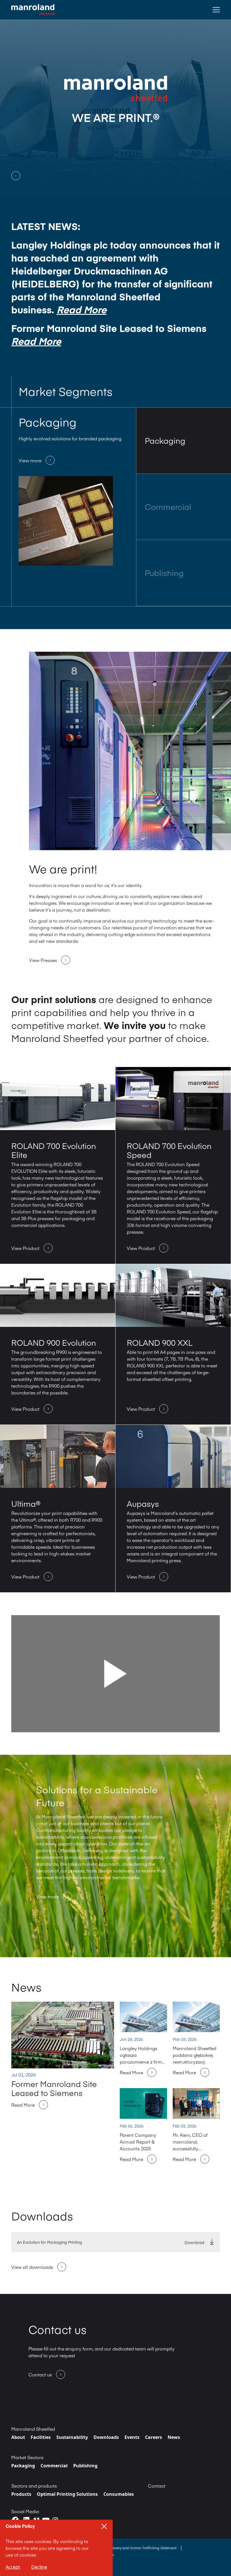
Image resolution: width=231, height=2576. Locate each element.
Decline (39, 2567)
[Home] (33, 10)
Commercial (54, 2466)
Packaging (23, 2466)
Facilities (41, 2437)
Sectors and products (34, 2486)
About (18, 2437)
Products (21, 2494)
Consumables (119, 2494)
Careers (154, 2437)
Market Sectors (27, 2457)
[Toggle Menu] (216, 10)
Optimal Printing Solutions (67, 2494)
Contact (157, 2486)
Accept (13, 2567)
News (174, 2437)
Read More (82, 309)
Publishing (85, 2466)
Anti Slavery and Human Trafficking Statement (140, 2548)
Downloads (106, 2437)
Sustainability (72, 2437)
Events (132, 2437)
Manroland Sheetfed (33, 2429)
